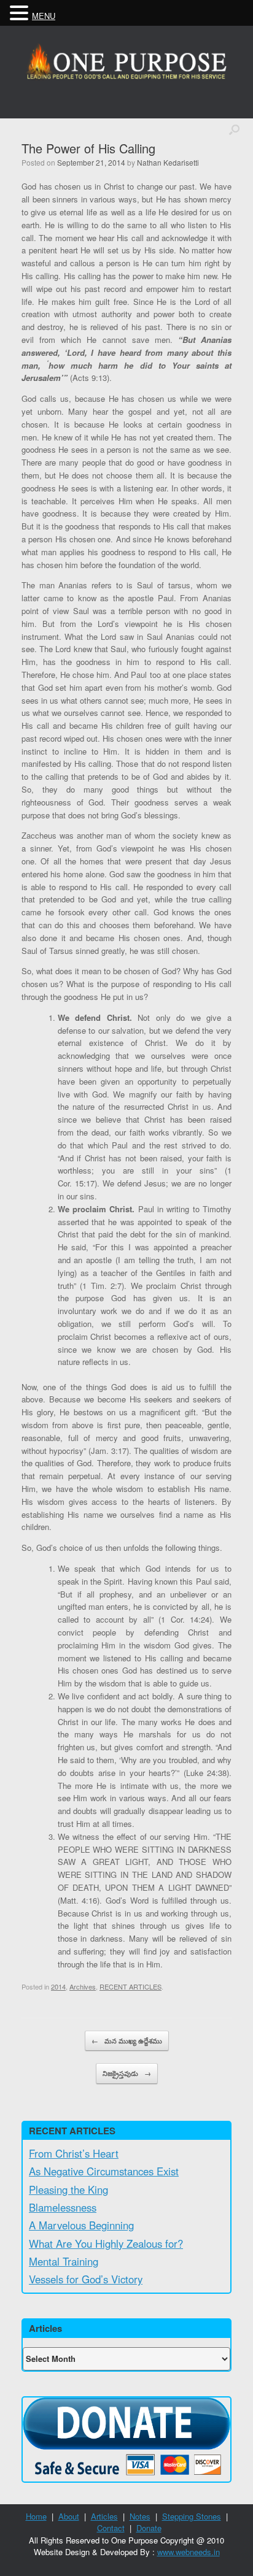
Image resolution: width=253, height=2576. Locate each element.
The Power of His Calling (88, 148)
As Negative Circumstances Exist (104, 2171)
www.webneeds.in (189, 2552)
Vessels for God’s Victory (86, 2279)
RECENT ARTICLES (130, 1986)
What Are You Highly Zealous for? (106, 2243)
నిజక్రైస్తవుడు (127, 2073)
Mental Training (64, 2261)
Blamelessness (63, 2207)
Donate (149, 2528)
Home (36, 2516)
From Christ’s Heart (74, 2153)
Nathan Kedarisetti (168, 162)
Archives (83, 1986)
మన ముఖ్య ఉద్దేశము (127, 2041)
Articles (104, 2516)
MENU (44, 16)
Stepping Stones (192, 2516)
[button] (21, 13)
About (69, 2516)
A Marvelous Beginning (81, 2225)
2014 (58, 1986)
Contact (111, 2528)
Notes (140, 2516)
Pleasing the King (68, 2190)
